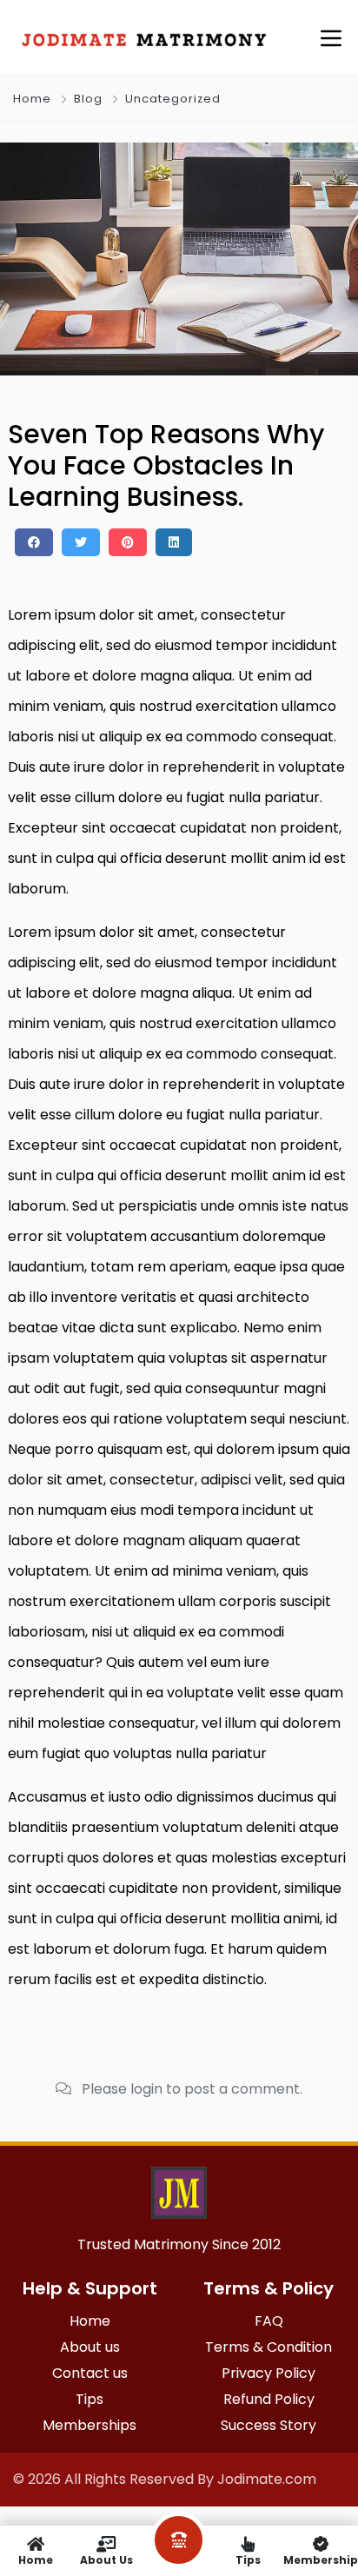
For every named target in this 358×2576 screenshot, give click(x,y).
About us (106, 2559)
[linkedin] (174, 542)
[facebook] (34, 542)
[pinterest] (128, 542)
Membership (321, 2559)
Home (32, 99)
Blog (88, 99)
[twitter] (81, 542)
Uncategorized (173, 99)
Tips (248, 2559)
